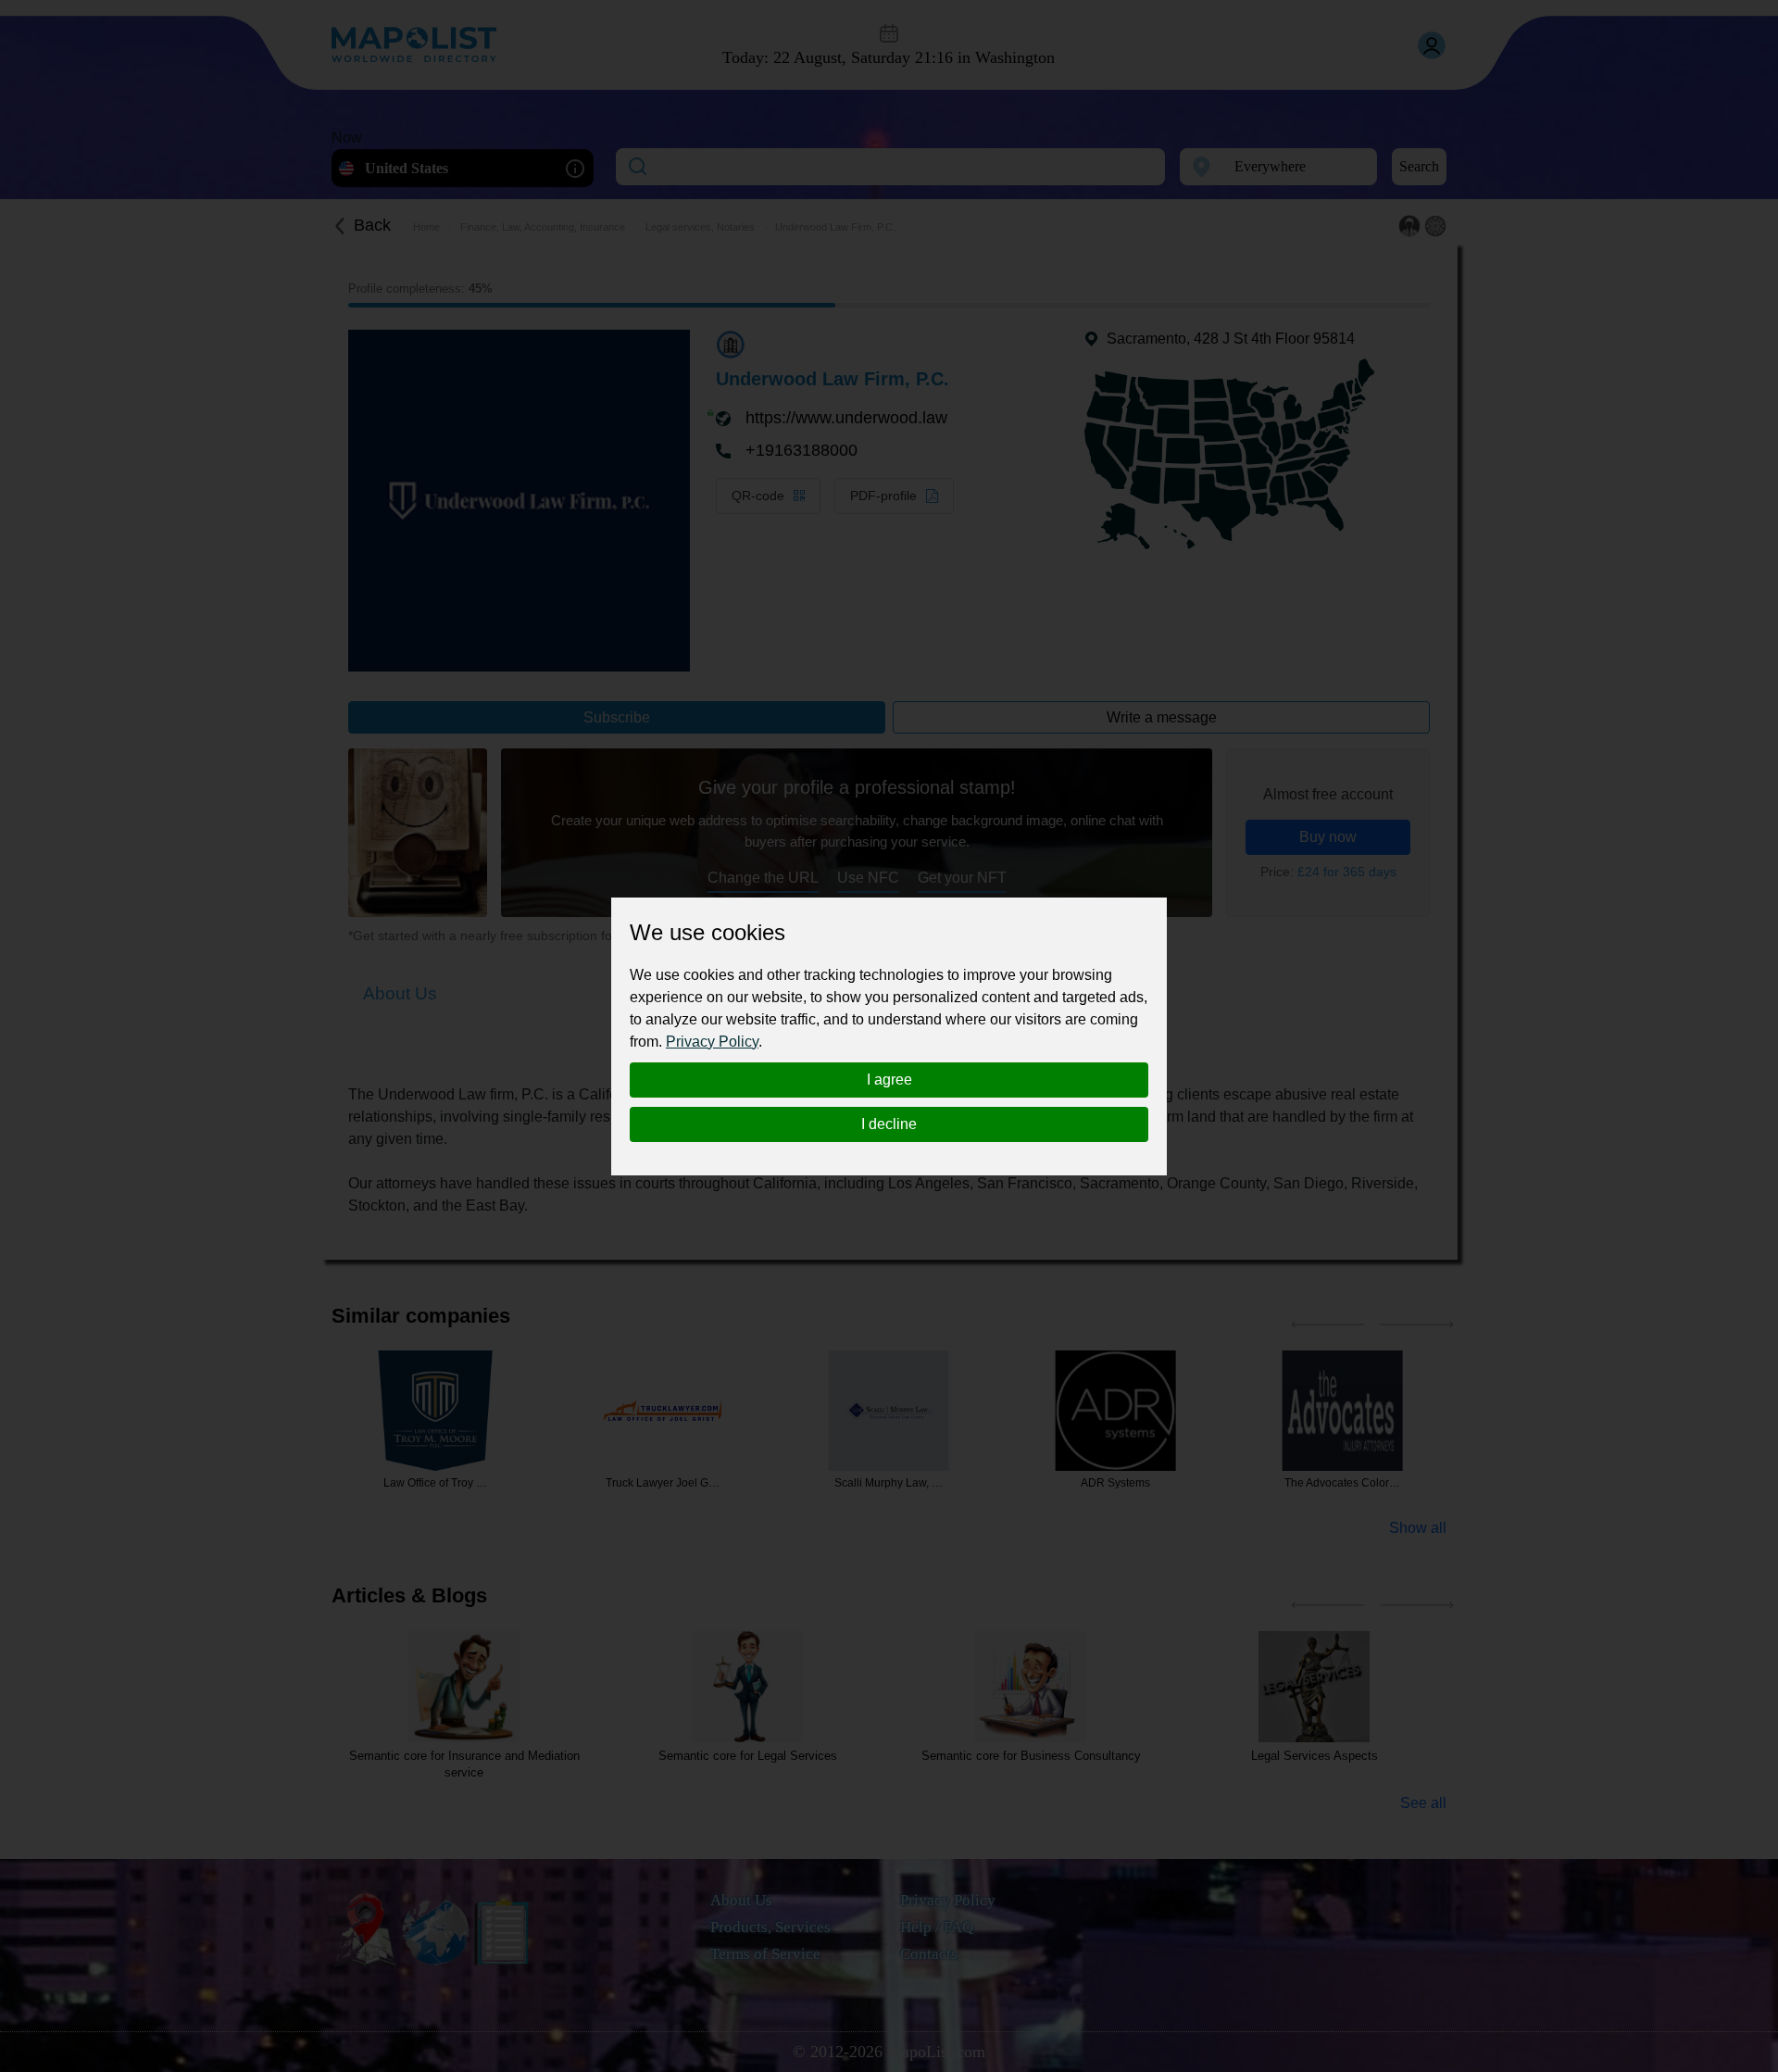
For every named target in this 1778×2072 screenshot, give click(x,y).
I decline (889, 1124)
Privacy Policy (712, 1042)
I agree (889, 1080)
